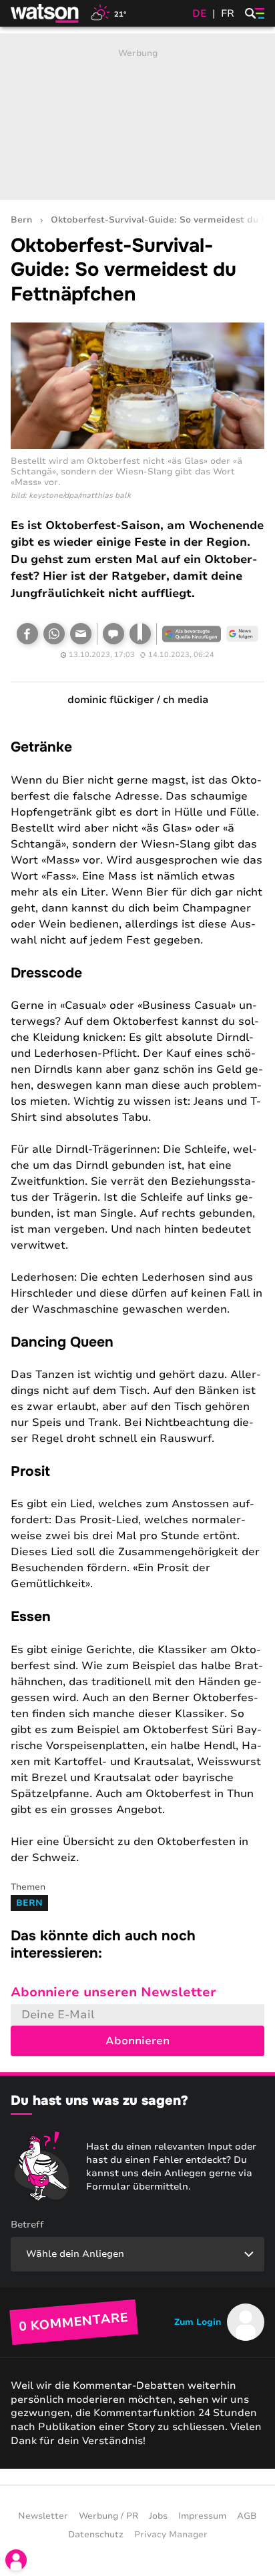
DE (200, 13)
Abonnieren (137, 2041)
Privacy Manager (171, 2535)
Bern (21, 220)
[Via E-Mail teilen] (81, 634)
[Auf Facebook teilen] (27, 634)
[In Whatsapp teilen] (54, 634)
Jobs (158, 2516)
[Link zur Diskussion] (113, 634)
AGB (247, 2516)
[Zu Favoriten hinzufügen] (140, 634)
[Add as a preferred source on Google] (192, 634)
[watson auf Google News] (242, 634)
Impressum (202, 2516)
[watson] (45, 13)
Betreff (27, 2225)
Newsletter (43, 2516)
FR (228, 13)
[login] (16, 2560)
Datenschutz (96, 2535)
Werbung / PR (108, 2516)
